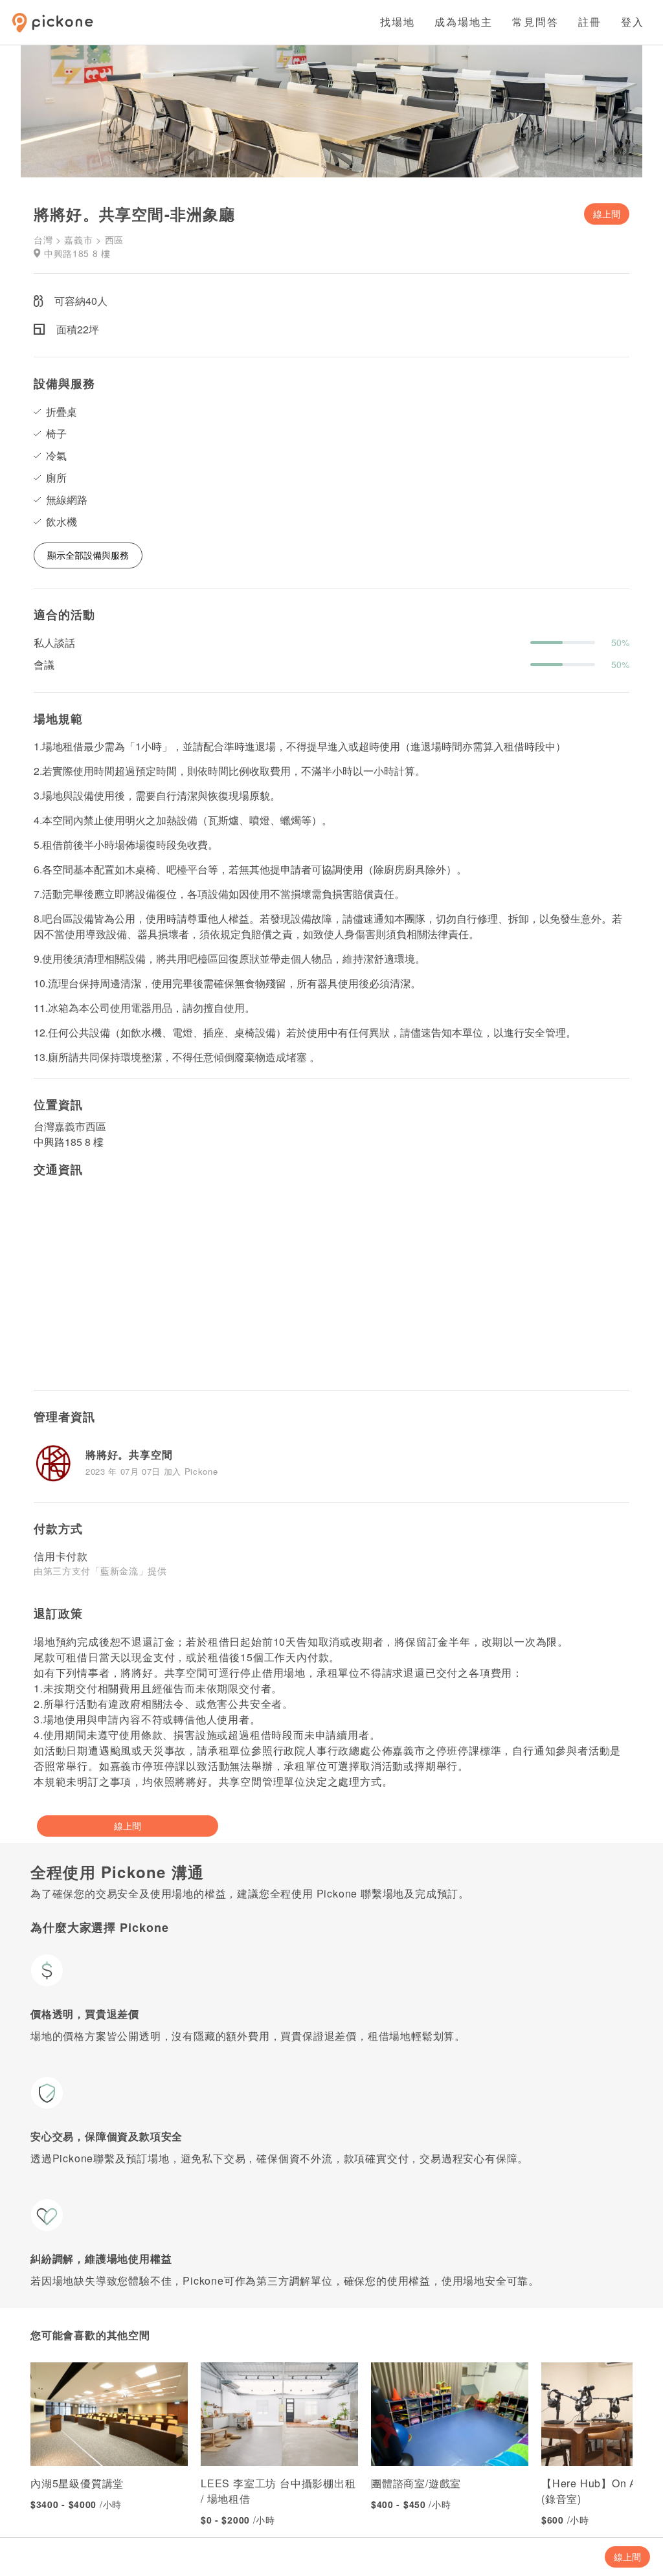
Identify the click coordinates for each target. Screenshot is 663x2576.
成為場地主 (464, 22)
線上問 (607, 214)
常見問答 (535, 22)
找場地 (398, 22)
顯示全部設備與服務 (88, 555)
